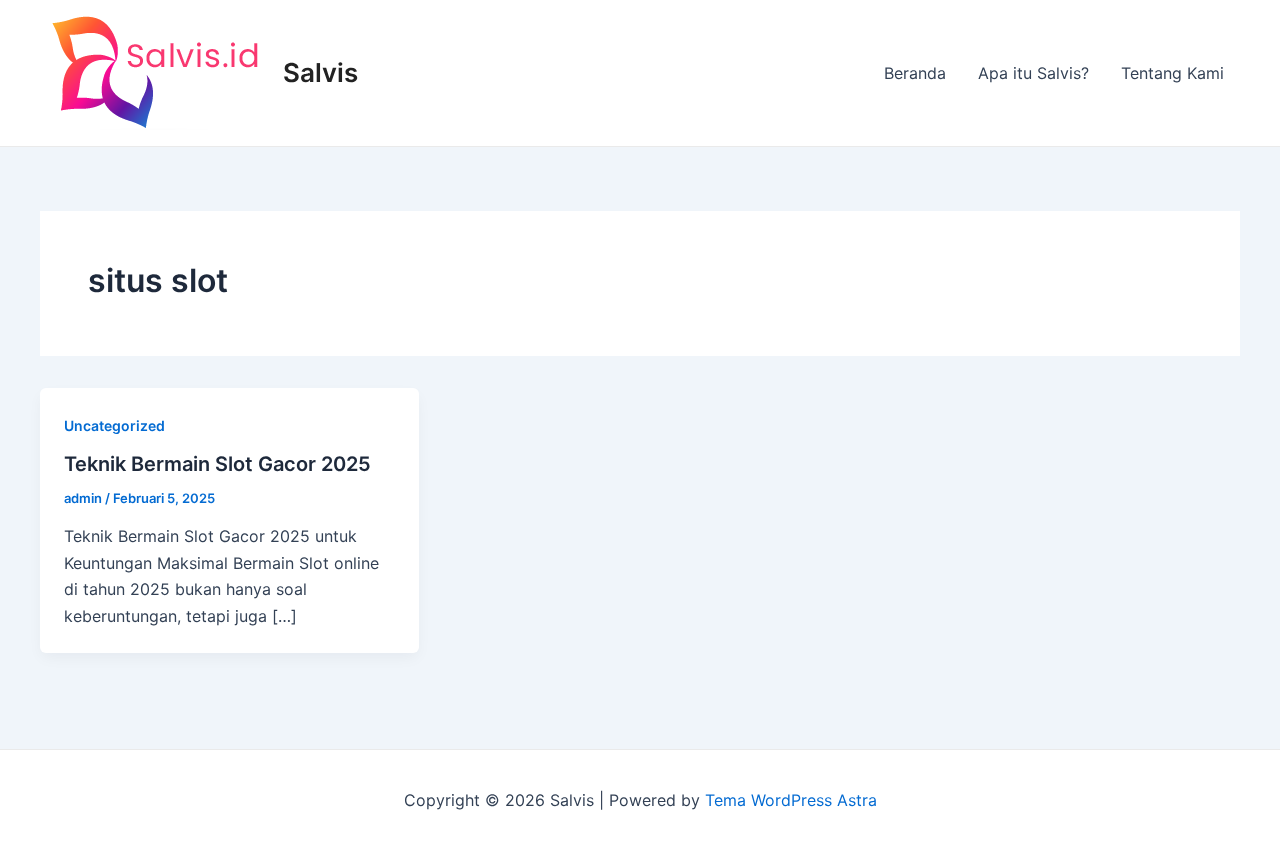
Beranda (915, 73)
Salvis (320, 72)
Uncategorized (114, 425)
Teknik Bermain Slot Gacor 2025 (217, 464)
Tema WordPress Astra (791, 800)
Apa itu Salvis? (1033, 73)
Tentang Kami (1172, 73)
